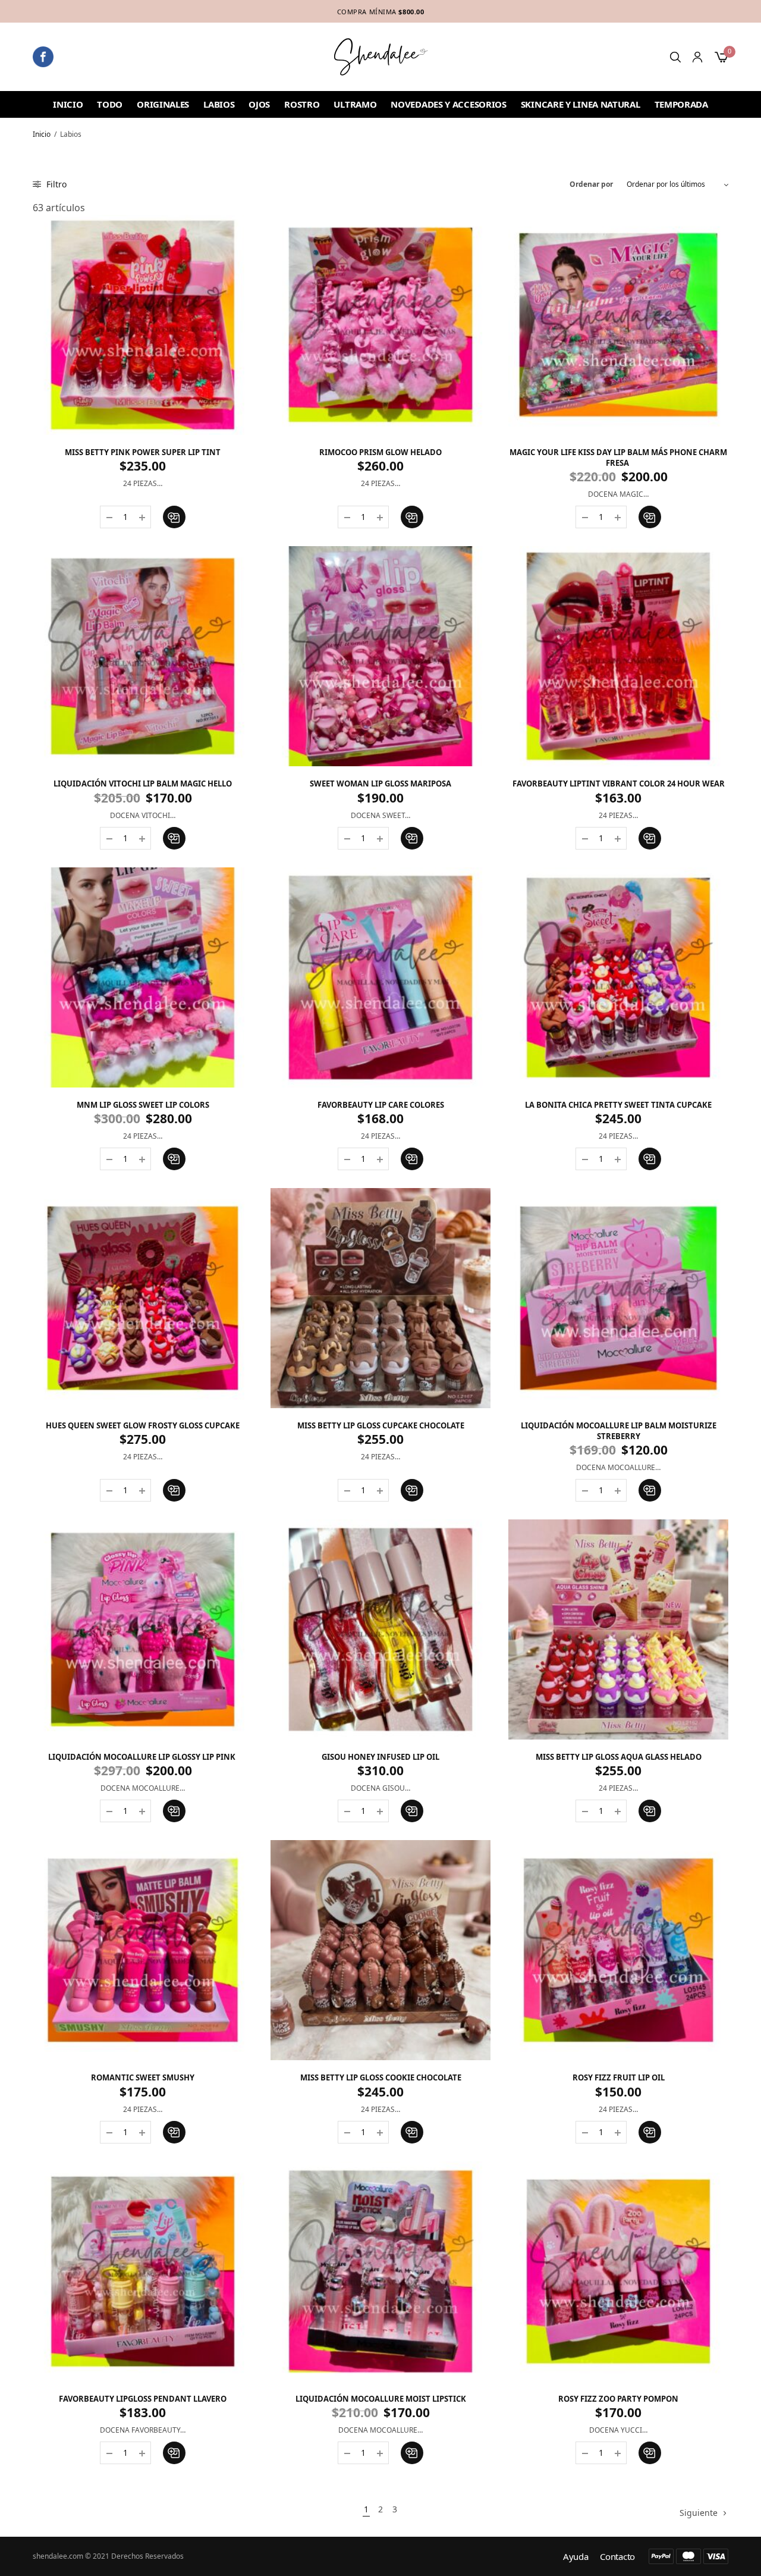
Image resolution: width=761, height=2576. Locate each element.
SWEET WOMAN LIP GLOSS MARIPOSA (380, 784)
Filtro (55, 184)
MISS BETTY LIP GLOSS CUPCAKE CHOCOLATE (381, 1425)
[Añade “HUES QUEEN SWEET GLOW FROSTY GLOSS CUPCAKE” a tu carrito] (174, 1490)
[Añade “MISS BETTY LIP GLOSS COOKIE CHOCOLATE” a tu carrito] (412, 2132)
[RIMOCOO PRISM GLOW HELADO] (380, 325)
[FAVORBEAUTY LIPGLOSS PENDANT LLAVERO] (143, 2271)
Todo (110, 104)
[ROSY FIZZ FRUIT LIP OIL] (618, 1950)
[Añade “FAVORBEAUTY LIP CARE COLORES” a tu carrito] (412, 1159)
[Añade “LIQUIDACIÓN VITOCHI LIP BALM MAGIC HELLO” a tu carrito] (174, 838)
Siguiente (699, 2513)
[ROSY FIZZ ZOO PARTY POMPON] (618, 2271)
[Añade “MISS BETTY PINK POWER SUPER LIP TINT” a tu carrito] (174, 517)
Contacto (617, 2557)
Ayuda (576, 2557)
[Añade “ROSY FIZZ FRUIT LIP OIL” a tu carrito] (650, 2132)
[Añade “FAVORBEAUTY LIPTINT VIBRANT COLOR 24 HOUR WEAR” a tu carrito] (650, 838)
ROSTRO (302, 104)
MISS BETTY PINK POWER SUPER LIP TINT (143, 452)
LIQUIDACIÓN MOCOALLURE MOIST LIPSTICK (381, 2399)
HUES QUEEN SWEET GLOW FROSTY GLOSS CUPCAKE (143, 1425)
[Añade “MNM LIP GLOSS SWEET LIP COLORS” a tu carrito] (174, 1159)
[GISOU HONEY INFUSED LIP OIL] (380, 1629)
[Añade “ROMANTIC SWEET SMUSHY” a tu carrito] (174, 2132)
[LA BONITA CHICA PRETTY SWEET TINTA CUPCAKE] (618, 977)
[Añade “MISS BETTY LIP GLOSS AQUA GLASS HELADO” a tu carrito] (650, 1811)
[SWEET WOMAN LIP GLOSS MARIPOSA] (380, 656)
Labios (219, 104)
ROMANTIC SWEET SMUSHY (143, 2077)
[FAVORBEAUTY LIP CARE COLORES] (380, 977)
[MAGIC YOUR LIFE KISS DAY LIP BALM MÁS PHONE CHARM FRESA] (618, 325)
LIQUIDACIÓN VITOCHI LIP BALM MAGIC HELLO (143, 784)
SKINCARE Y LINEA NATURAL (581, 104)
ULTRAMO (355, 104)
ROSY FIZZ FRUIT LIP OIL (619, 2077)
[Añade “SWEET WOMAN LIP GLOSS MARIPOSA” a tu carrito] (412, 838)
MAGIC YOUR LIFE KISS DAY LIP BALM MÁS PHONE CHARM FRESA (618, 457)
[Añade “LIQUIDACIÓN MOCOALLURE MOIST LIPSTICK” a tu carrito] (412, 2453)
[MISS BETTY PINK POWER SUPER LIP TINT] (143, 325)
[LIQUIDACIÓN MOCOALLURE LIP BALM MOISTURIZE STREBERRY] (618, 1298)
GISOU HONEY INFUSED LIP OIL (380, 1757)
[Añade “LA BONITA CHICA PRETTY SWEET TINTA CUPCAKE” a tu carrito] (650, 1159)
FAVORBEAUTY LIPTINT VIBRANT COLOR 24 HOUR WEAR (619, 784)
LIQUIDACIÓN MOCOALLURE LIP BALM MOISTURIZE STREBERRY (619, 1431)
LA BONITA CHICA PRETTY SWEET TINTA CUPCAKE (618, 1105)
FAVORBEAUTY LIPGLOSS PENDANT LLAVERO (143, 2399)
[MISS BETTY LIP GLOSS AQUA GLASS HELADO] (618, 1629)
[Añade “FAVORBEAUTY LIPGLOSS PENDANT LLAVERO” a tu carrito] (174, 2453)
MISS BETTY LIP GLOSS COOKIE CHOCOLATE (381, 2077)
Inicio (68, 104)
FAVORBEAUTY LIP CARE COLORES (381, 1105)
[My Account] (697, 57)
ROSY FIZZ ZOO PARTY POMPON (618, 2399)
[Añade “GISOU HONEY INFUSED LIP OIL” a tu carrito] (412, 1811)
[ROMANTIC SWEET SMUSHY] (143, 1950)
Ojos (259, 104)
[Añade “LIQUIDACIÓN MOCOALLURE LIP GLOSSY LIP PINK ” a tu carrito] (174, 1811)
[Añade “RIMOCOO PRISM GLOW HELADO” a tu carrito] (412, 517)
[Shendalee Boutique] (381, 57)
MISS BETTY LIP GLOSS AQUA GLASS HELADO (619, 1757)
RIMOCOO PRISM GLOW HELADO (380, 452)
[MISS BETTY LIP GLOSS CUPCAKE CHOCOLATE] (380, 1298)
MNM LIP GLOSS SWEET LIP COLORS (143, 1105)
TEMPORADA (681, 104)
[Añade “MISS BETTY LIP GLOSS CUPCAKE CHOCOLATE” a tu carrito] (412, 1490)
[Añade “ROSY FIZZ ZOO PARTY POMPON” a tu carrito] (650, 2453)
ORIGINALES (163, 104)
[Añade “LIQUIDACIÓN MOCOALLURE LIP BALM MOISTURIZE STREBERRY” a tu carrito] (650, 1490)
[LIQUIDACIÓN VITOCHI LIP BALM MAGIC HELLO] (143, 656)
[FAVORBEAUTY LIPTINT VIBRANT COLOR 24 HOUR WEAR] (618, 656)
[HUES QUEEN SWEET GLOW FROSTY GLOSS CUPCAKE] (143, 1298)
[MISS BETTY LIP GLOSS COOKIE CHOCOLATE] (380, 1950)
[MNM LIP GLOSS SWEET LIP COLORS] (143, 977)
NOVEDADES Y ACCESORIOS (448, 104)
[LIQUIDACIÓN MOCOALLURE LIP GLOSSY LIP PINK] (143, 1629)
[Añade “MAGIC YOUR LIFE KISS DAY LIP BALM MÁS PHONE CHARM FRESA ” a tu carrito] (650, 517)
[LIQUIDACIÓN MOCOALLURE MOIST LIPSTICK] (380, 2271)
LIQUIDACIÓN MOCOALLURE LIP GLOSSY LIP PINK (143, 1757)
